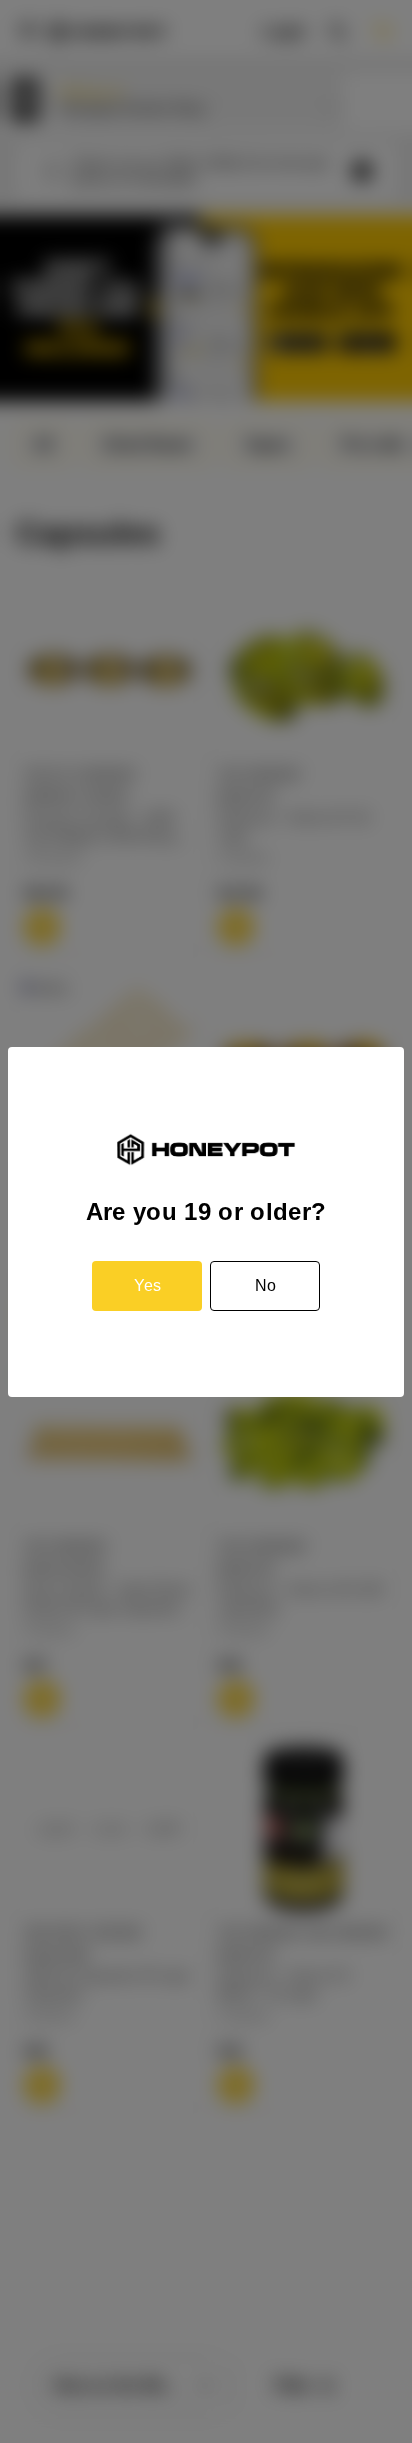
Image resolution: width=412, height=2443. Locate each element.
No (265, 1285)
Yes (147, 1285)
